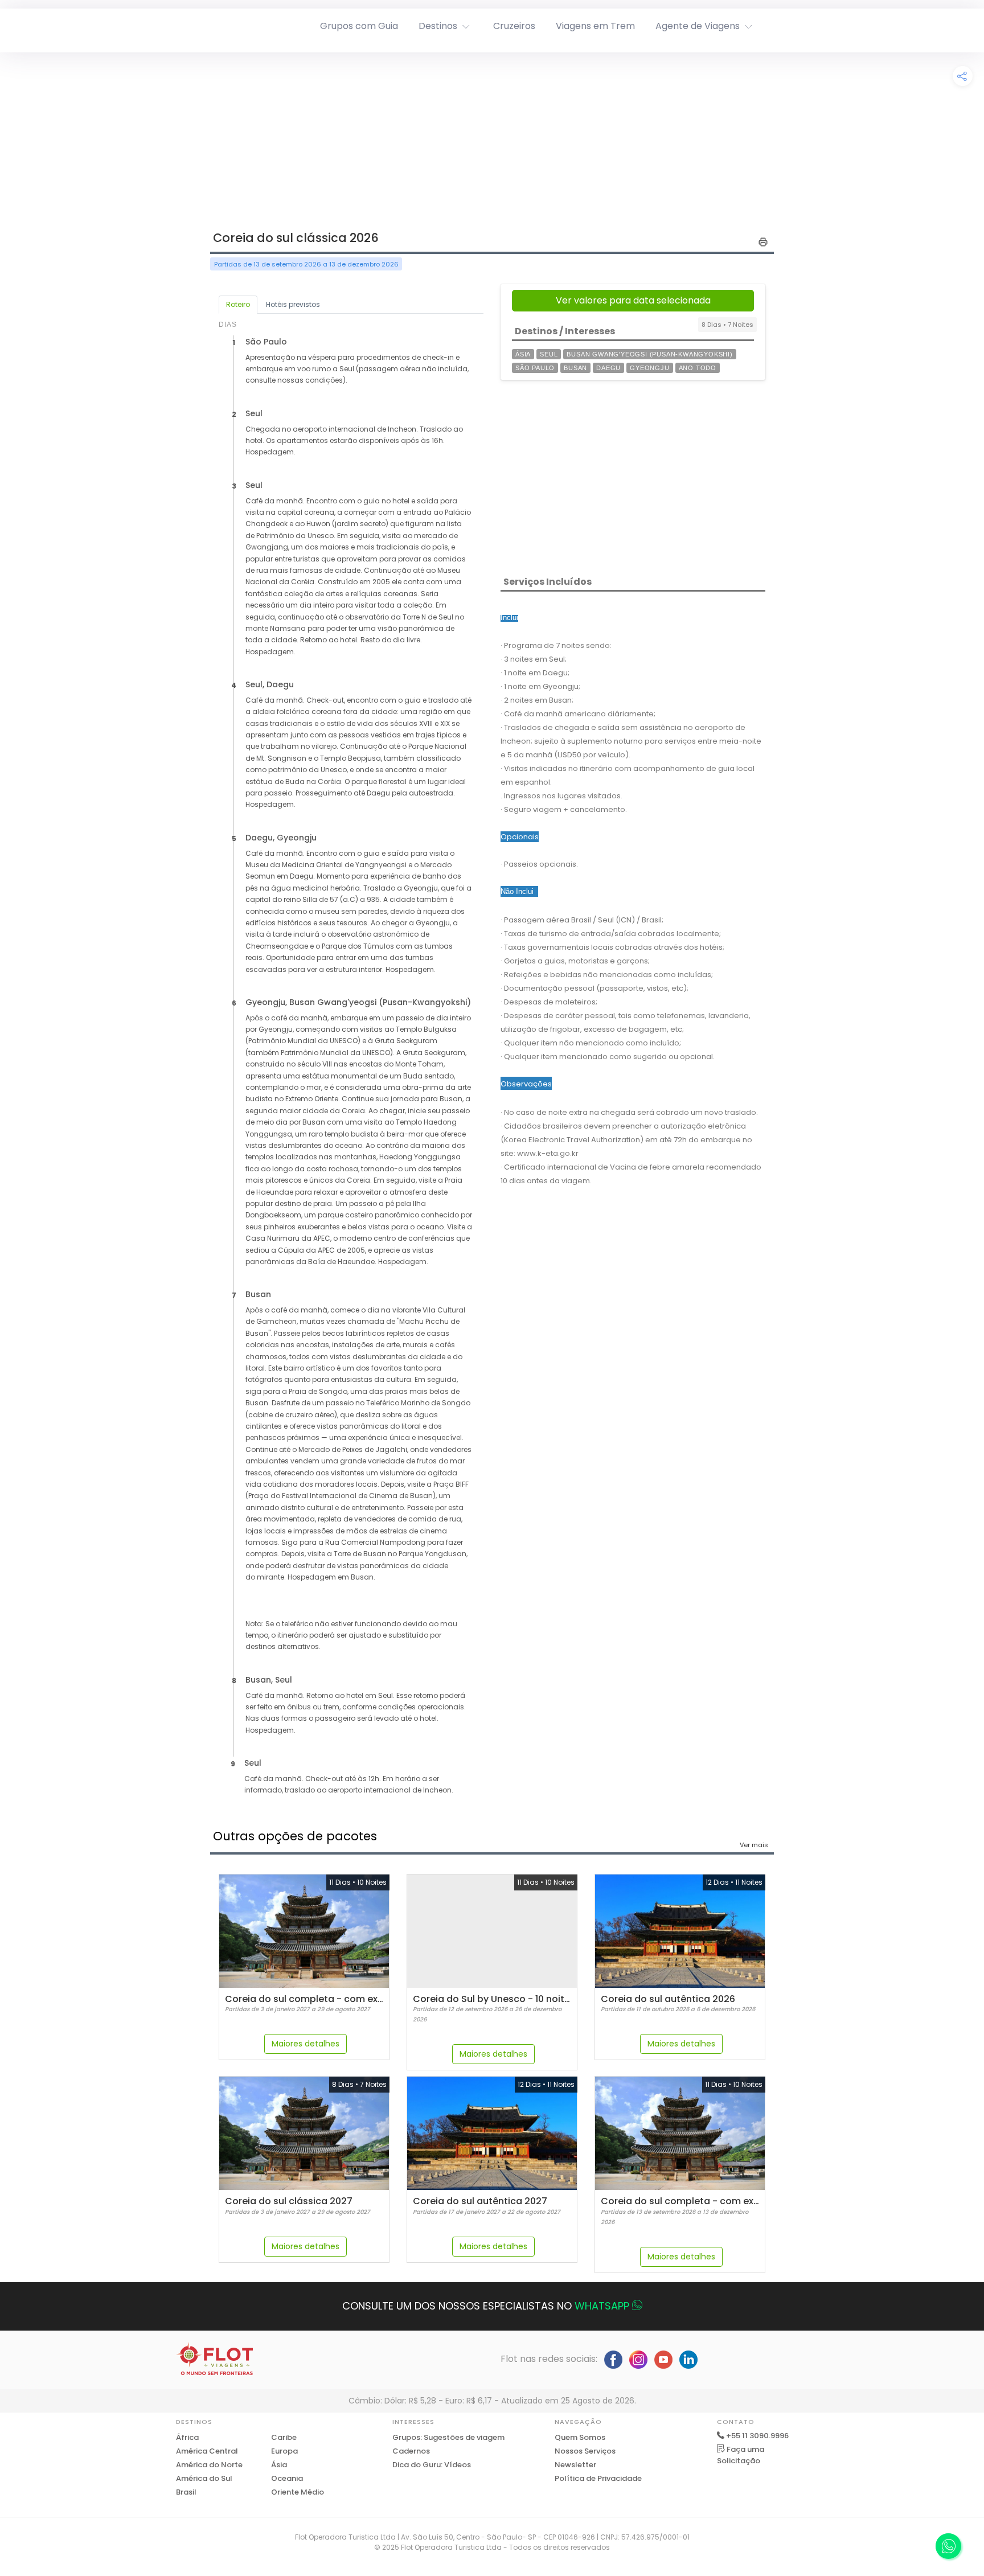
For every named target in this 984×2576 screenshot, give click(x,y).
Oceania (287, 2478)
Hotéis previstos (293, 304)
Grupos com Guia (359, 26)
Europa (284, 2451)
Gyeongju (649, 368)
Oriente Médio (298, 2492)
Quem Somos (580, 2437)
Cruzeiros (514, 26)
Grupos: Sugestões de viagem (448, 2437)
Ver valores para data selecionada (633, 300)
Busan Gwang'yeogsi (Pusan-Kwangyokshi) (649, 354)
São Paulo (535, 368)
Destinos (438, 26)
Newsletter (575, 2465)
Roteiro (238, 304)
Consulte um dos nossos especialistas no (486, 2306)
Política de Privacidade (598, 2478)
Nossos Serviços (585, 2451)
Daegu (608, 368)
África (187, 2437)
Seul (549, 354)
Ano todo (698, 368)
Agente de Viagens (698, 26)
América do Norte (209, 2465)
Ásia (523, 354)
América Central (207, 2451)
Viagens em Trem (595, 26)
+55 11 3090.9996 (757, 2436)
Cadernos (411, 2451)
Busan (575, 368)
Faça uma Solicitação (741, 2455)
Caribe (284, 2437)
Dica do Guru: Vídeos (432, 2465)
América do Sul (204, 2478)
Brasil (186, 2492)
